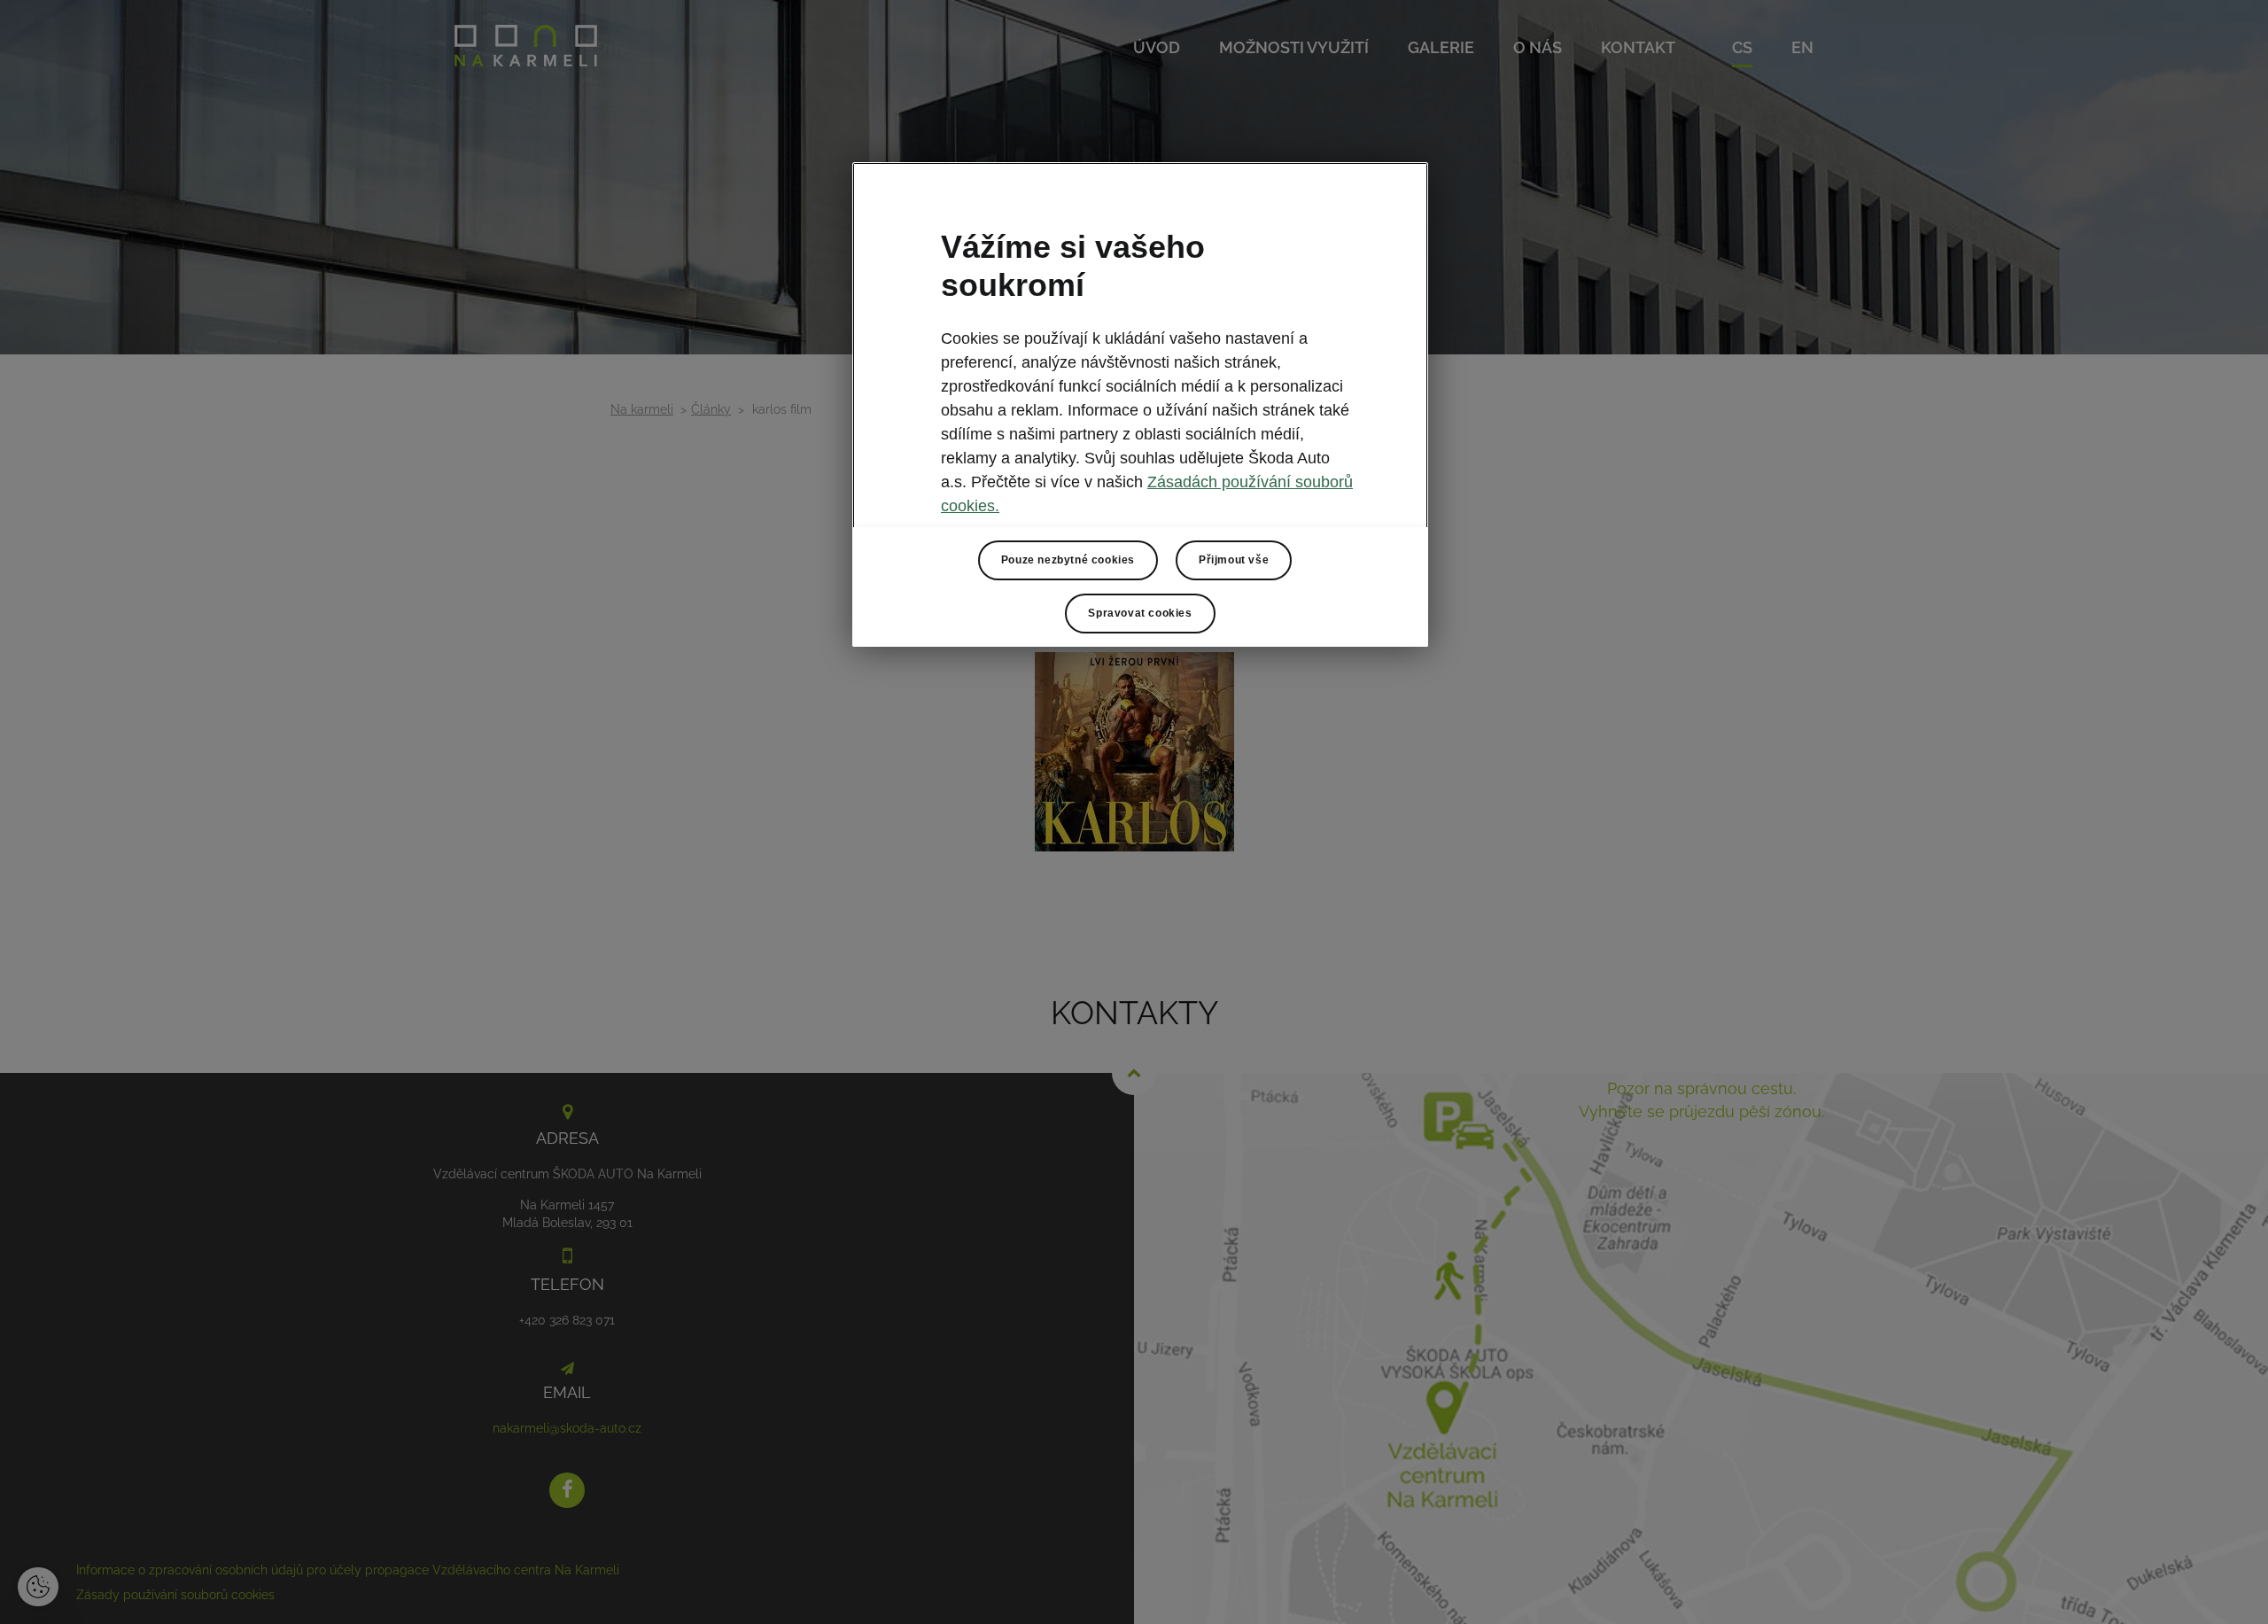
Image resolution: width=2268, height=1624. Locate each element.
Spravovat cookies (1140, 613)
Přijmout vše (1234, 560)
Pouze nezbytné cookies (1068, 560)
